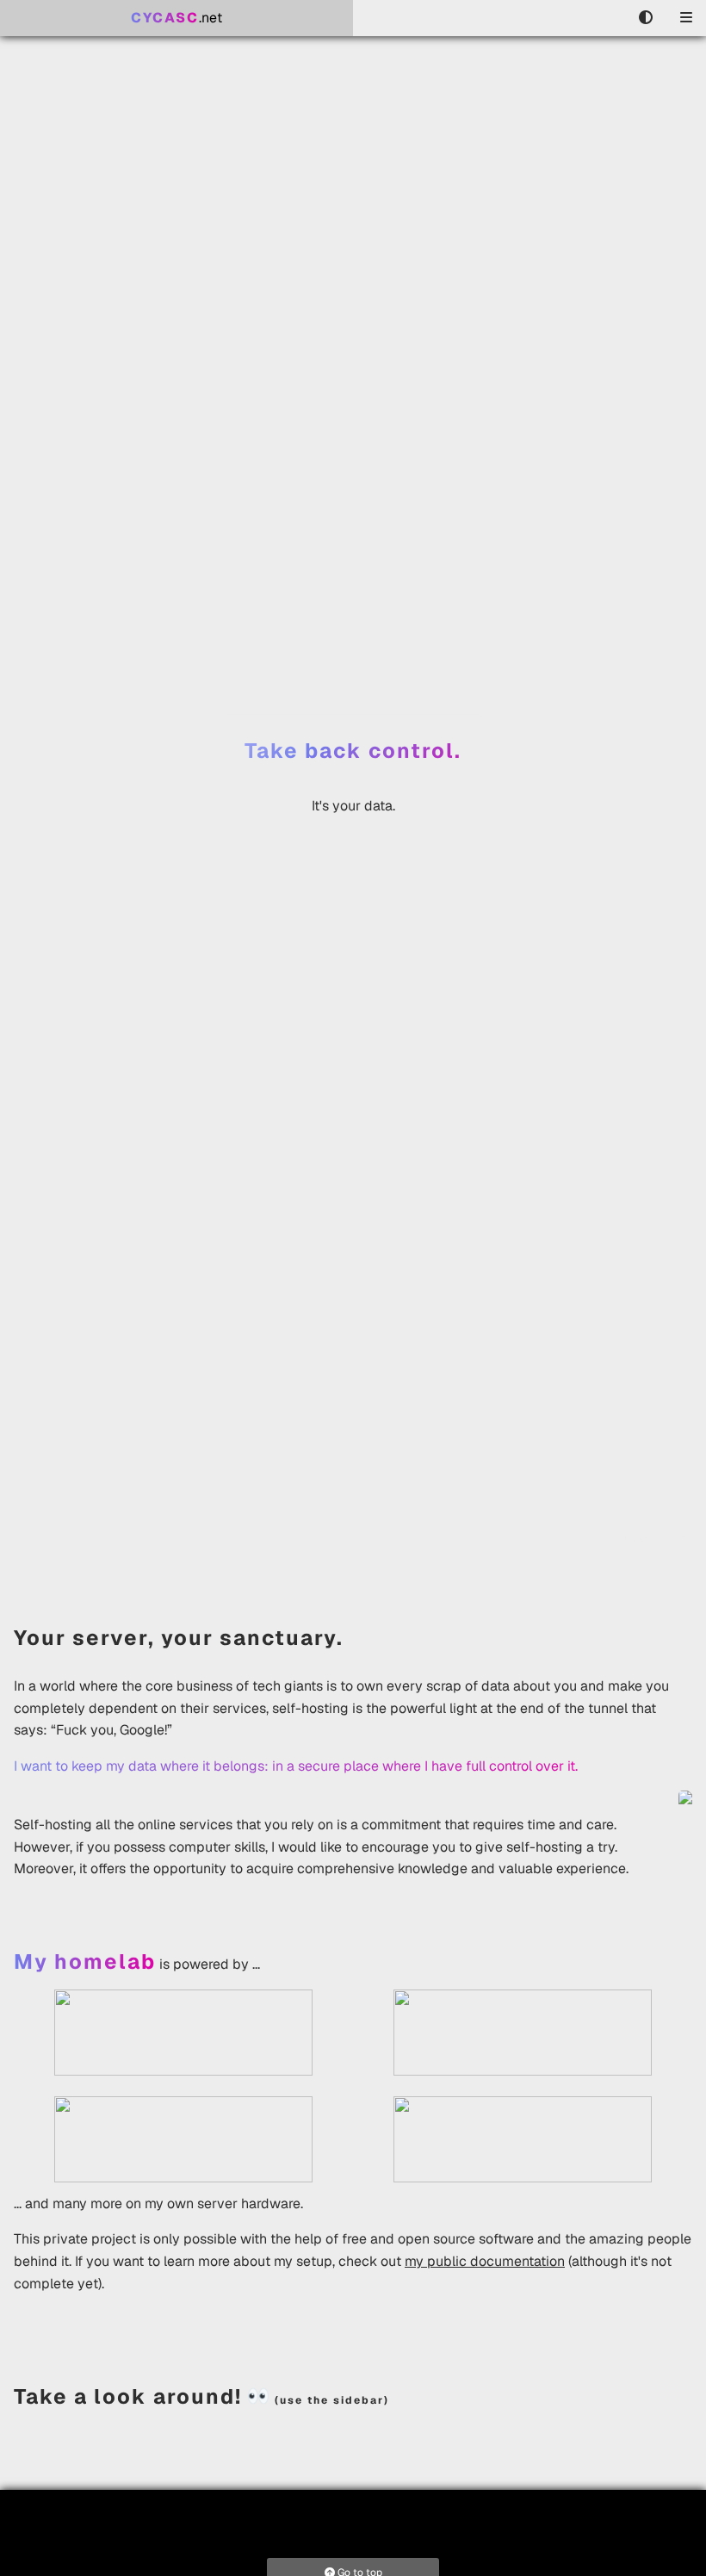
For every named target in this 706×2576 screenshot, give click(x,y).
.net (176, 18)
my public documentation (485, 2261)
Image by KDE (651, 1536)
